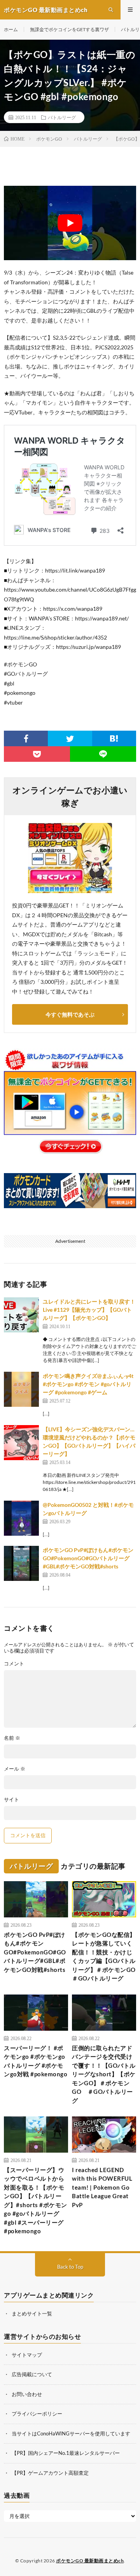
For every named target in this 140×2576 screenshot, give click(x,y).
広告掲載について (32, 2374)
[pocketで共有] (37, 754)
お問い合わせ (27, 2394)
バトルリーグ (62, 117)
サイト (11, 1800)
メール (15, 1769)
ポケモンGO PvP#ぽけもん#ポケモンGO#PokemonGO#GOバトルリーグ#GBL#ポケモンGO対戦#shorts (88, 1558)
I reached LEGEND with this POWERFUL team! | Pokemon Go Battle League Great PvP (102, 2187)
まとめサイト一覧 (32, 2313)
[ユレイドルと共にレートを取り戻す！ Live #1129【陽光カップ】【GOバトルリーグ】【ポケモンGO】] (21, 1315)
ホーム (11, 29)
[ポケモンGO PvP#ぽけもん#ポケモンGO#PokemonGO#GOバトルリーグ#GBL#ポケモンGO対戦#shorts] (21, 1563)
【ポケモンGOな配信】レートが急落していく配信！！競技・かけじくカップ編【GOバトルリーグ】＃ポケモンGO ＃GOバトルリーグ (104, 1957)
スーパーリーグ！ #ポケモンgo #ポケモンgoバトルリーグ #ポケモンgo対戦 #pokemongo (36, 2061)
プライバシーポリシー (37, 2414)
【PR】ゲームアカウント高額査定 (50, 2473)
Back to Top (70, 2267)
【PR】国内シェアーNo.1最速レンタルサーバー (66, 2453)
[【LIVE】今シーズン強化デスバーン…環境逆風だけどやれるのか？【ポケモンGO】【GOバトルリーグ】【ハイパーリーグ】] (21, 1443)
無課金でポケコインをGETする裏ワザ (69, 29)
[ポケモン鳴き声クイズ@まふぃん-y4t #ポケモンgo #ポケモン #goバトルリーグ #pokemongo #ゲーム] (21, 1389)
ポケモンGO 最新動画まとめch (90, 2561)
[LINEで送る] (103, 754)
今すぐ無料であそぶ (70, 1014)
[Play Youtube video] (70, 223)
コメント (14, 1664)
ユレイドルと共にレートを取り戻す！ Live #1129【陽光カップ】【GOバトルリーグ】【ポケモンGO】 (89, 1310)
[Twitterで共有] (70, 738)
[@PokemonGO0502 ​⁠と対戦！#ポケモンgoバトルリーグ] (21, 1518)
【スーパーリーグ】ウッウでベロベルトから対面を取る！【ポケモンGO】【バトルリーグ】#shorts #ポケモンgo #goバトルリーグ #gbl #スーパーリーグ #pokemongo (36, 2201)
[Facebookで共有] (26, 738)
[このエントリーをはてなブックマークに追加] (114, 738)
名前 (12, 1738)
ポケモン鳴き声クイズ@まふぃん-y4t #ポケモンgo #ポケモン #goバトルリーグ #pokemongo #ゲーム (88, 1384)
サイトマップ (27, 2355)
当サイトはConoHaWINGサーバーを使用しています (71, 2433)
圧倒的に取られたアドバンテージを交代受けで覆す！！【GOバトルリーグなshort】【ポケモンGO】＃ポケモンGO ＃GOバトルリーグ (104, 2074)
